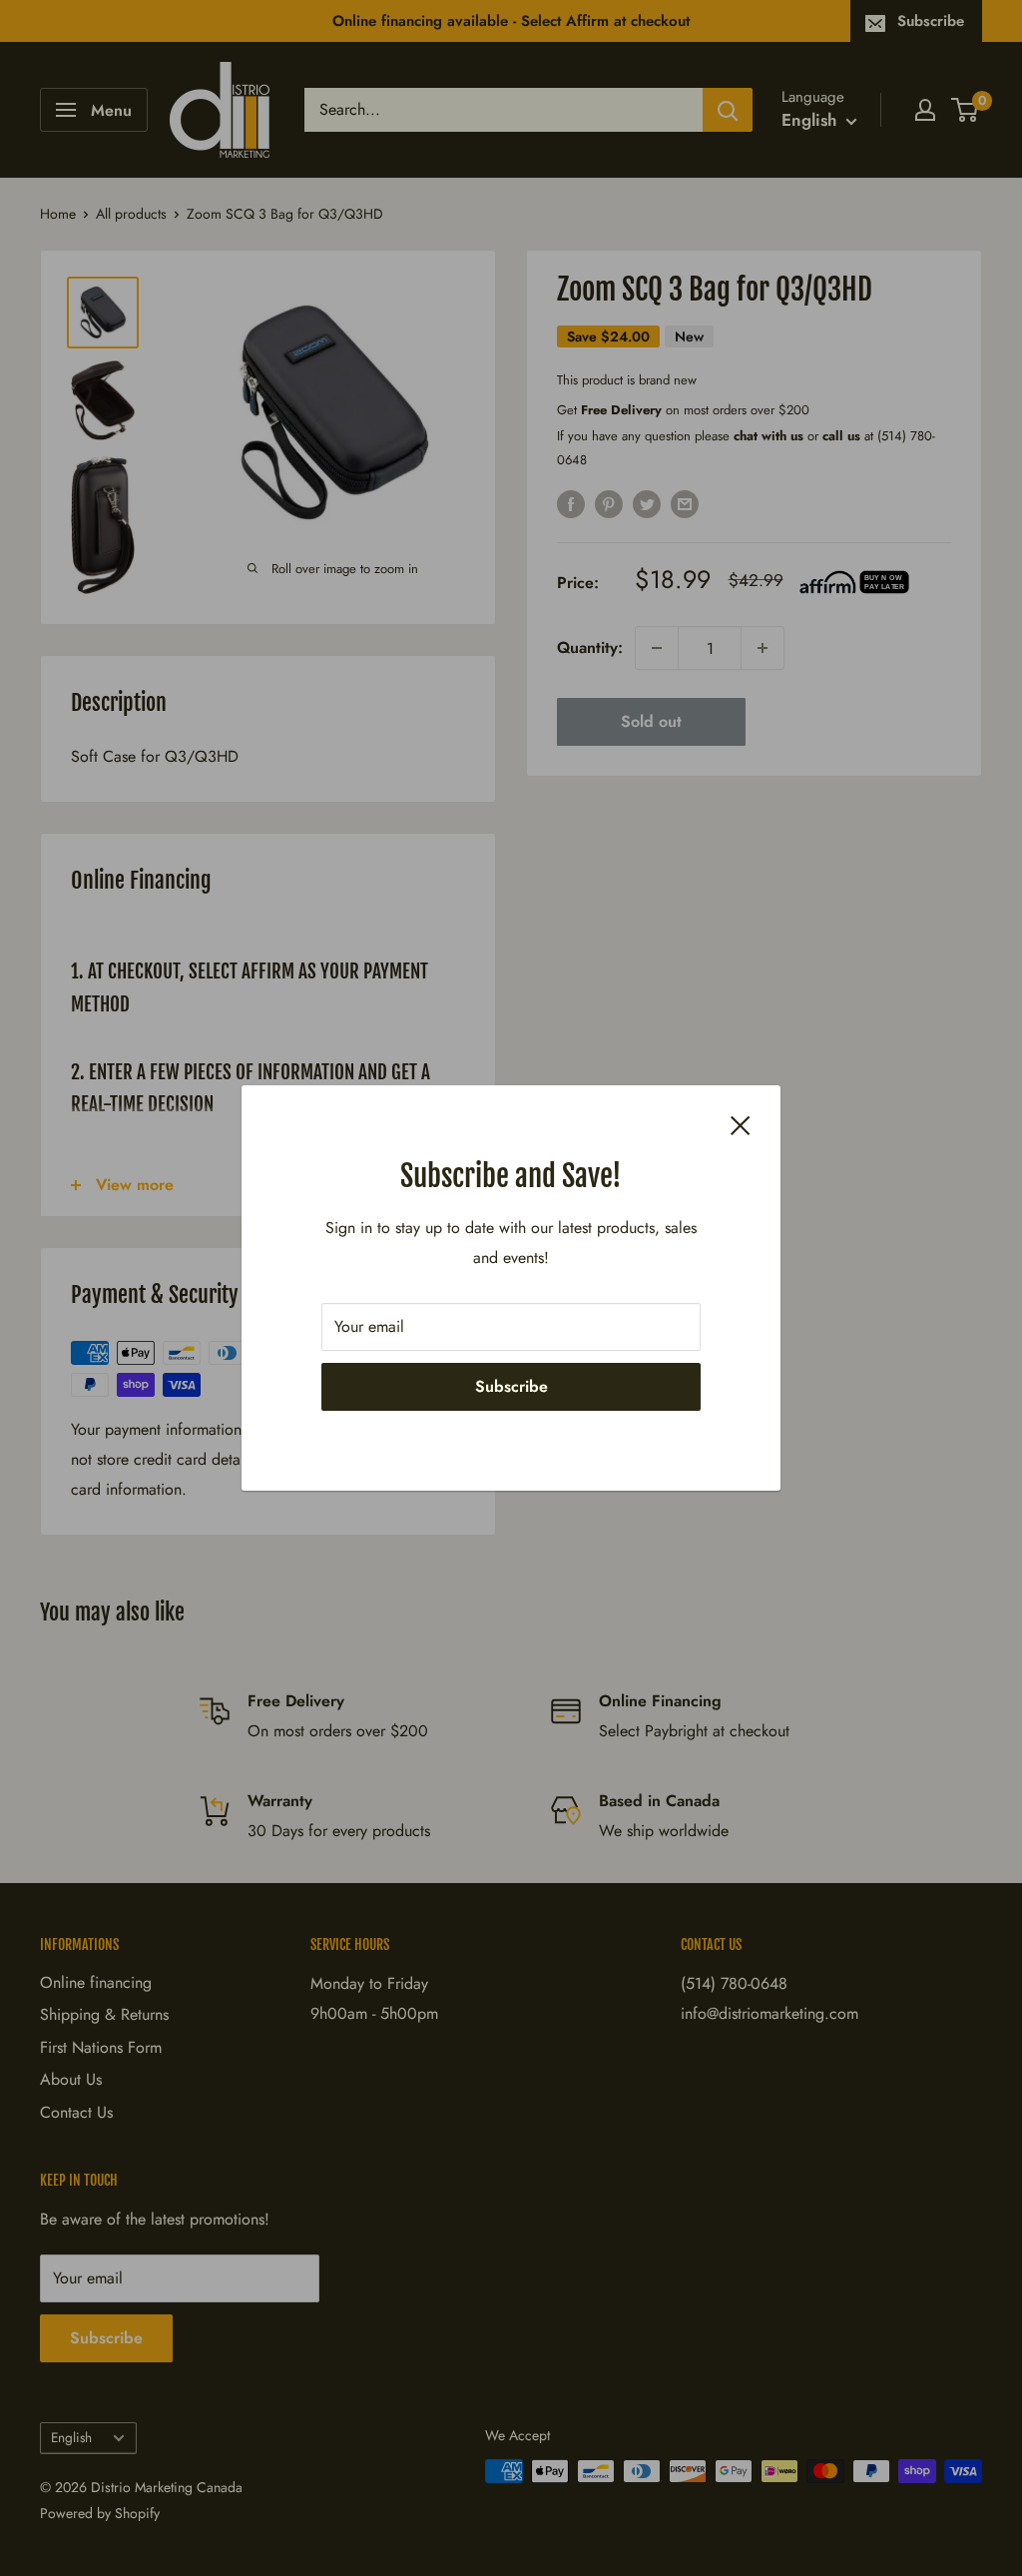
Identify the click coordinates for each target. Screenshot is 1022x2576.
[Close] (741, 1124)
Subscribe (511, 1386)
